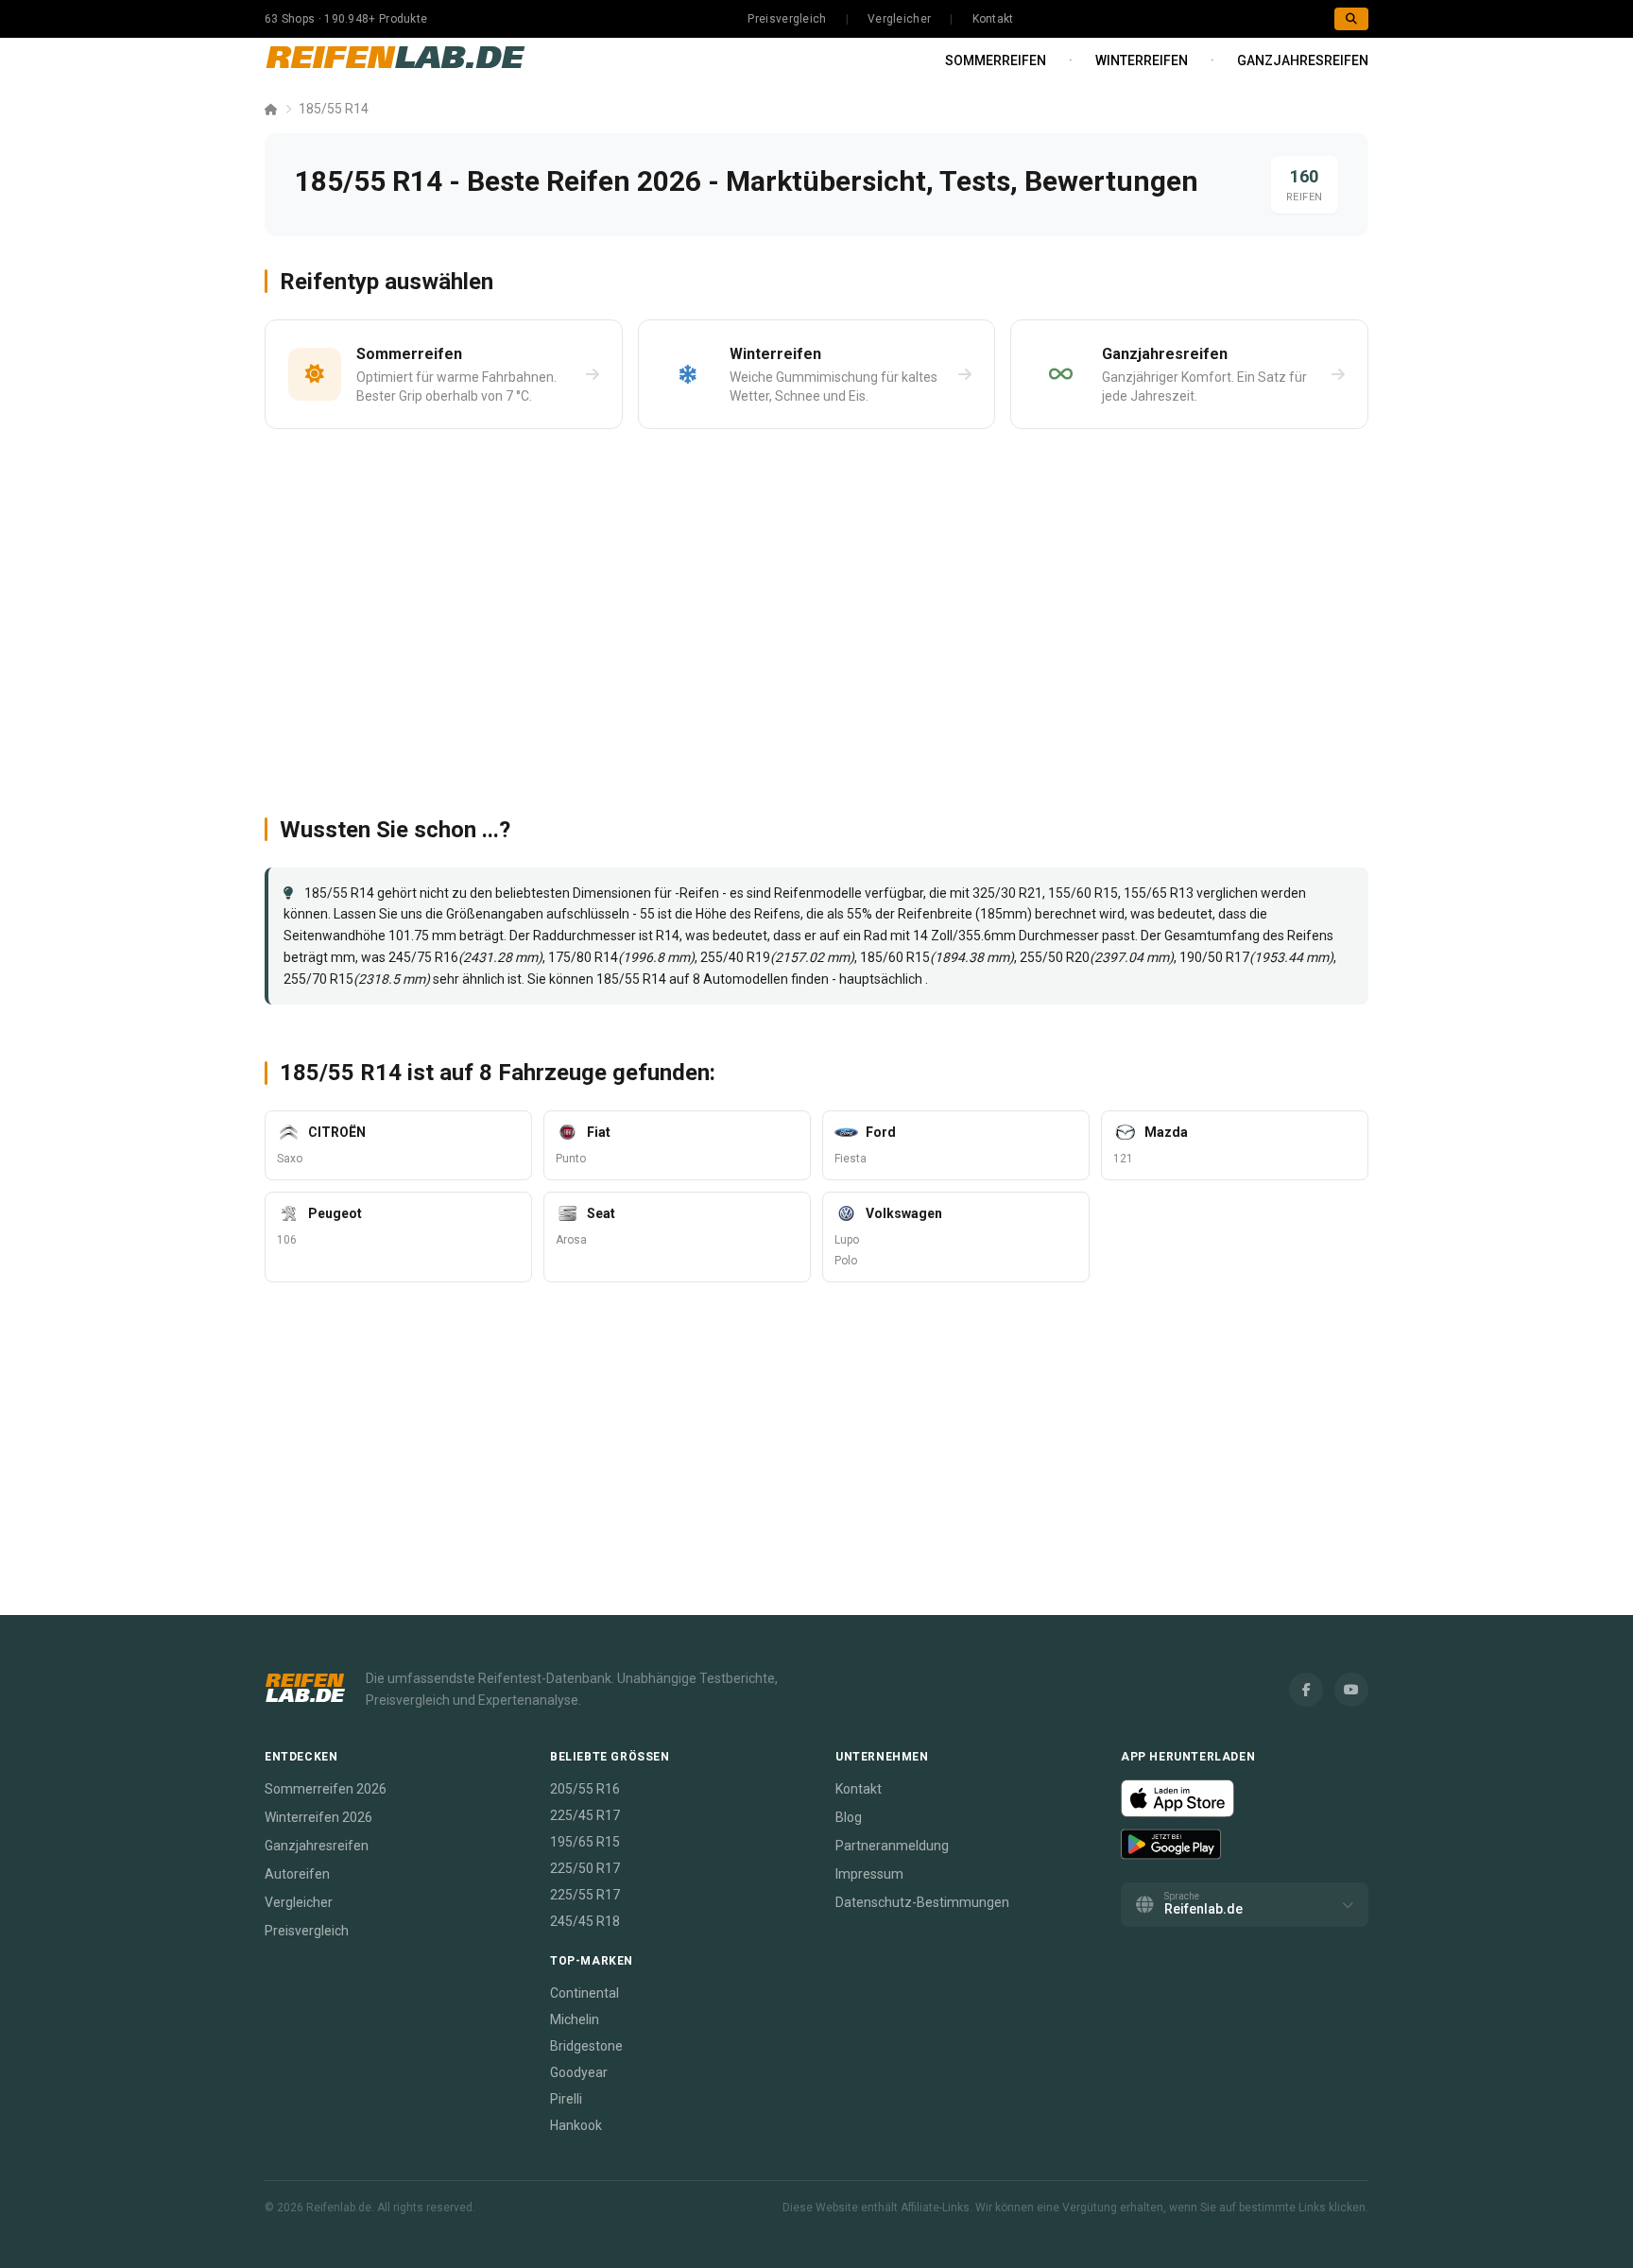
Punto (571, 1159)
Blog (849, 1817)
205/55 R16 (585, 1789)
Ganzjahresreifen (1303, 60)
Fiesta (851, 1159)
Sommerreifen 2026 (326, 1789)
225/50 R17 (585, 1868)
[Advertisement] (816, 614)
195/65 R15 (585, 1842)
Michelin (575, 2019)
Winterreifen (1142, 60)
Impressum (869, 1874)
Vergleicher (899, 19)
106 (287, 1240)
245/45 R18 (585, 1921)
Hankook (576, 2125)
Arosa (571, 1240)
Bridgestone (586, 2046)
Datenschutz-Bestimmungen (922, 1902)
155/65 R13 (1159, 893)
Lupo (847, 1240)
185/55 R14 (334, 109)
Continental (584, 1993)
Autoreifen (297, 1874)
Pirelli (566, 2099)
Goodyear (579, 2072)
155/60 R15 (1083, 893)
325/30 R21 (1007, 893)
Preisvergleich (787, 19)
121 (1123, 1159)
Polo (846, 1261)
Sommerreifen (996, 60)
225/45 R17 (585, 1815)
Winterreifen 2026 (318, 1817)
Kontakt (993, 19)
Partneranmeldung (892, 1846)
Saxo (290, 1159)
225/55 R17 (585, 1895)
